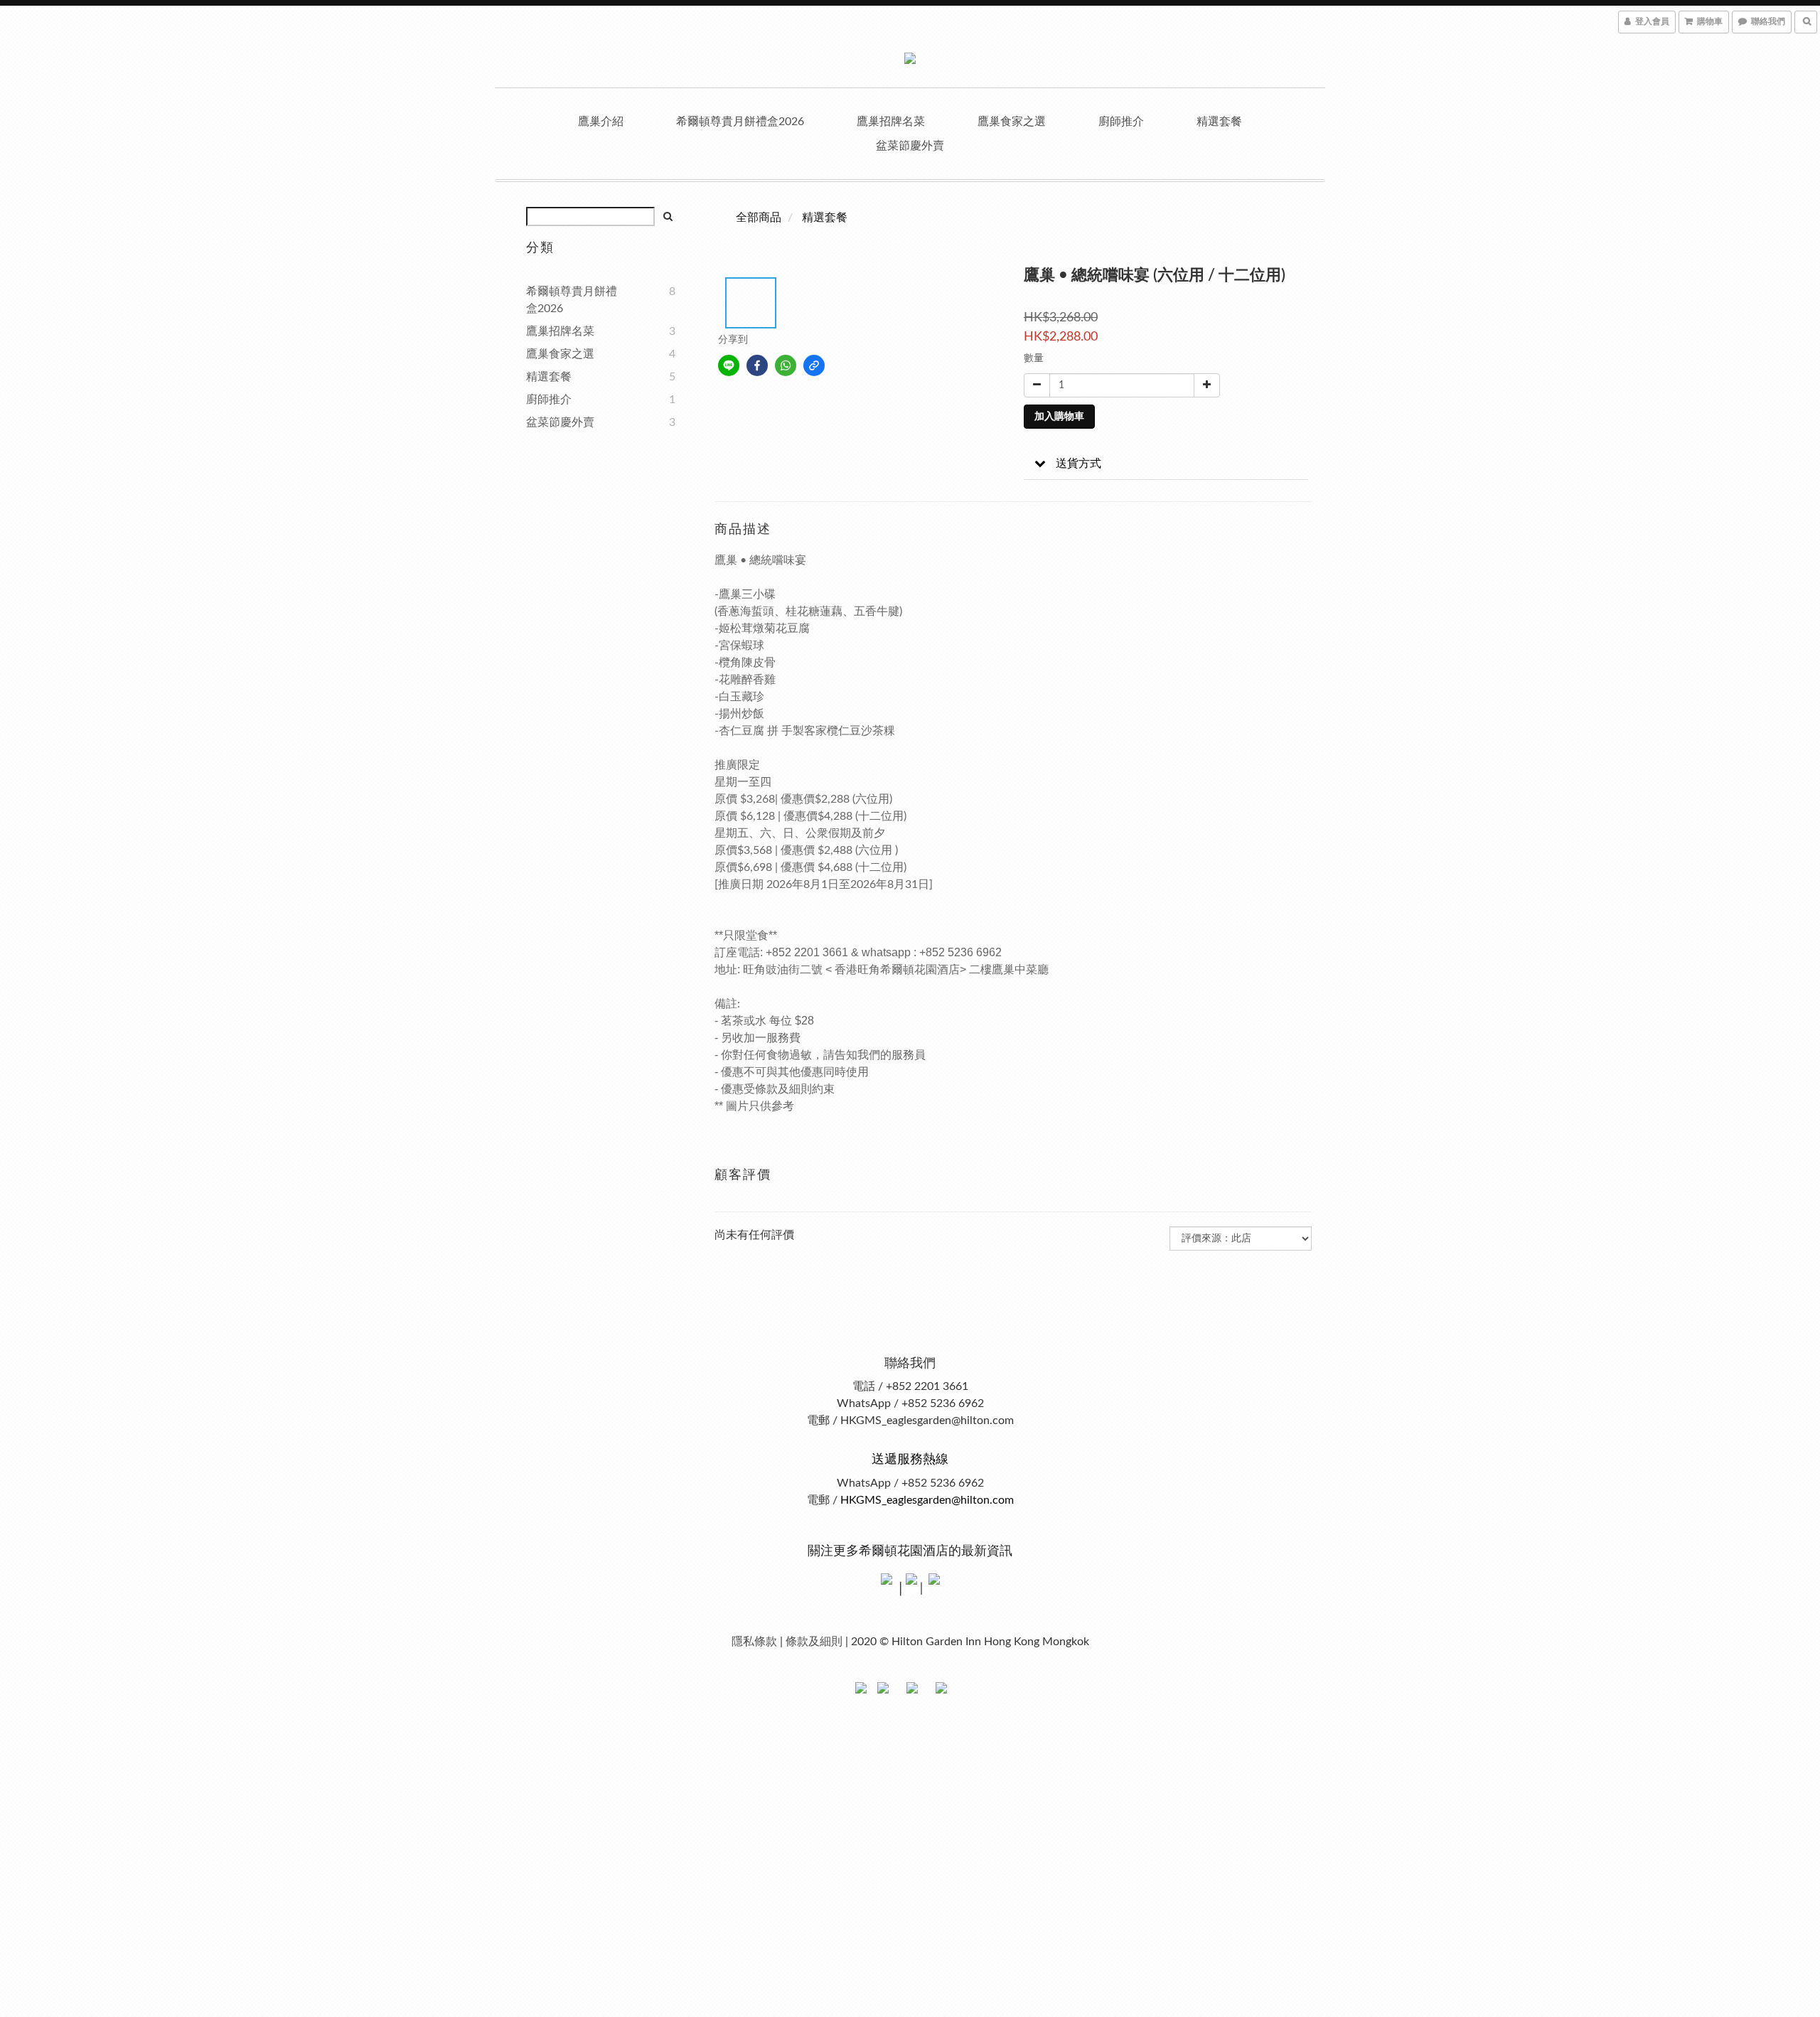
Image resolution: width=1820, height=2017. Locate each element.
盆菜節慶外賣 (910, 146)
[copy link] (814, 365)
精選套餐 (1219, 122)
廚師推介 (1121, 122)
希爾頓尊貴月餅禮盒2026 (740, 122)
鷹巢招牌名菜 (891, 122)
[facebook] (757, 365)
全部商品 (759, 218)
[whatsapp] (786, 365)
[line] (729, 365)
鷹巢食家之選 (1012, 122)
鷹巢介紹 (601, 122)
